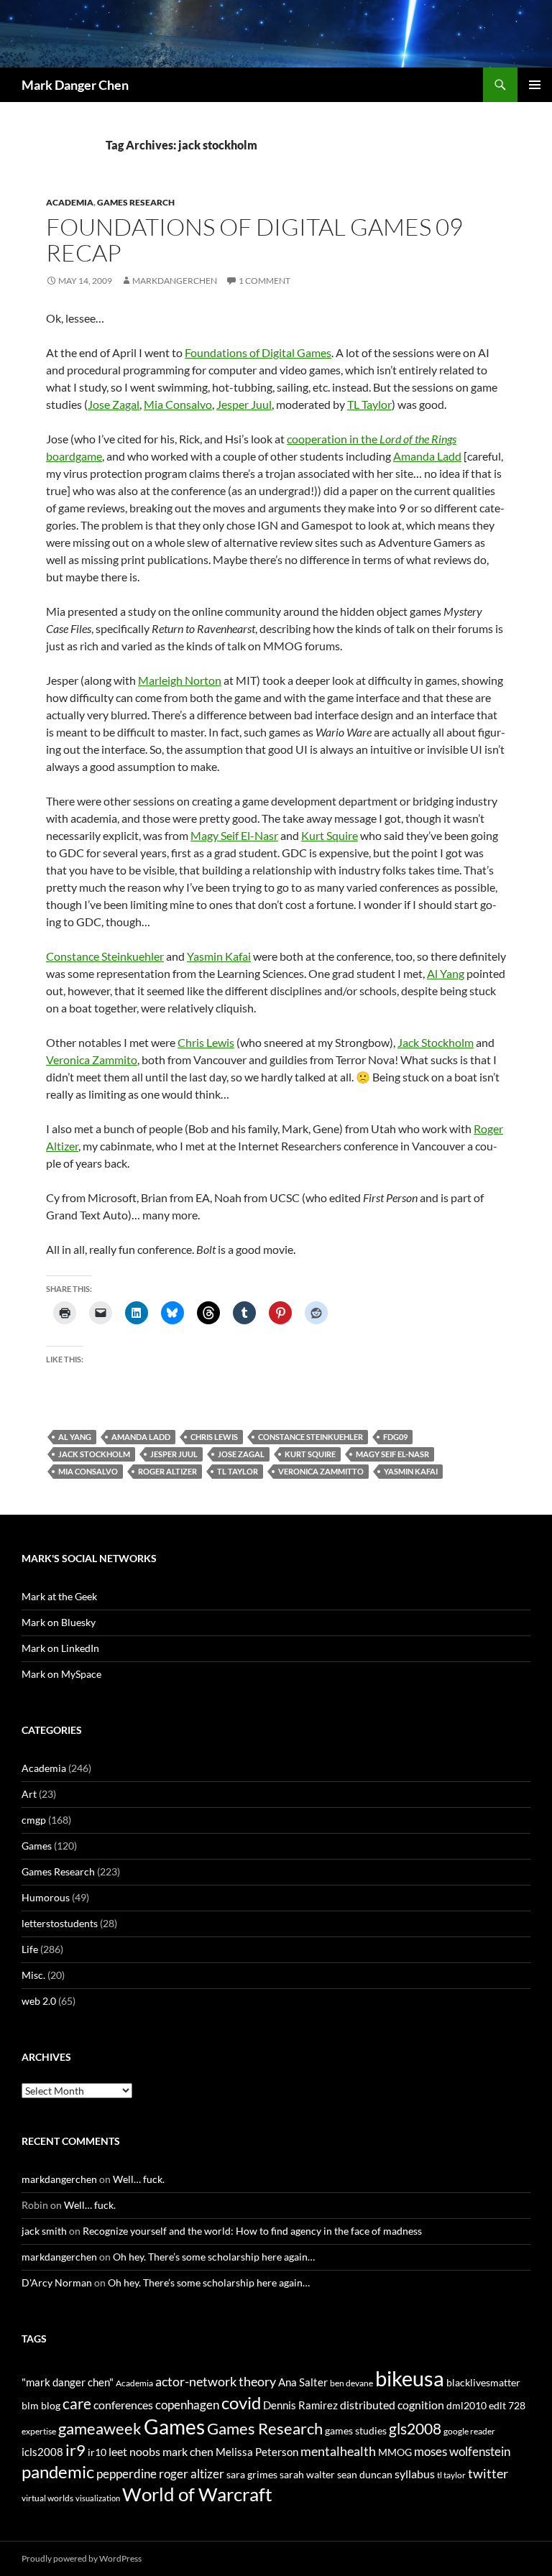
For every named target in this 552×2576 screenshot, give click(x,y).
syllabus (415, 2474)
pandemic (58, 2471)
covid (241, 2403)
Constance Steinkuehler (105, 956)
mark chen (188, 2451)
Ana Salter (303, 2382)
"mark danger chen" (68, 2382)
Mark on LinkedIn (60, 1648)
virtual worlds (47, 2498)
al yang (75, 1437)
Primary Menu (535, 85)
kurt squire (310, 1454)
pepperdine (126, 2474)
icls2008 (42, 2452)
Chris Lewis (206, 1042)
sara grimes (252, 2474)
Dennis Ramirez (300, 2405)
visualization (98, 2498)
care (77, 2403)
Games (37, 1846)
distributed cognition (392, 2405)
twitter (488, 2473)
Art (29, 1794)
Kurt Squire (330, 835)
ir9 (75, 2450)
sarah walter (307, 2474)
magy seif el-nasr (392, 1454)
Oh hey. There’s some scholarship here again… (214, 2257)
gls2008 (415, 2428)
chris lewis (214, 1437)
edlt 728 (507, 2405)
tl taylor (238, 1471)
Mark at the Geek (59, 1596)
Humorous (46, 1897)
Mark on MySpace (61, 1674)
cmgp (34, 1820)
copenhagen (187, 2405)
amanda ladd (141, 1437)
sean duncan (365, 2474)
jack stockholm (94, 1454)
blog (51, 2405)
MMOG (395, 2452)
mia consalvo (88, 1471)
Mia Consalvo (178, 404)
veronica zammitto (321, 1471)
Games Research (136, 202)
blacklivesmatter (483, 2382)
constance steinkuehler (310, 1437)
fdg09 (395, 1437)
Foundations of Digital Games (258, 352)
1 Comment (264, 281)
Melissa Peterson (257, 2452)
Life (30, 1949)
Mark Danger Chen (75, 85)
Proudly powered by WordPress (82, 2558)
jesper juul (174, 1454)
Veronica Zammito (92, 1060)
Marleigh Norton (180, 680)
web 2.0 (39, 2001)
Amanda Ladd (427, 456)
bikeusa (410, 2378)
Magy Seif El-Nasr (234, 835)
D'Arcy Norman (57, 2282)
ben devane (351, 2383)
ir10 (97, 2452)
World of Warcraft (197, 2494)
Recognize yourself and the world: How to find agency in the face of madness (252, 2231)
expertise (39, 2431)
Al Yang (446, 973)
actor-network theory (216, 2381)
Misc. (33, 1975)
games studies (356, 2430)
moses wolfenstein (462, 2451)
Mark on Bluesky (59, 1622)
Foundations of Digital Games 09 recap (254, 240)
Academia (70, 202)
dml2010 (466, 2405)
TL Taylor (369, 404)
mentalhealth (338, 2451)
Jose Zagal (114, 404)
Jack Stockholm (436, 1042)
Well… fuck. (139, 2179)
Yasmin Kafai (219, 956)
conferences (123, 2405)
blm (30, 2405)
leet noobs (134, 2451)
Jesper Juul (244, 404)
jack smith (44, 2231)
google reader (469, 2431)
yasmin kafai (411, 1471)
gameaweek (100, 2429)
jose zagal (241, 1454)
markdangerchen (175, 281)
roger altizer (167, 1471)
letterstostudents (60, 1923)
